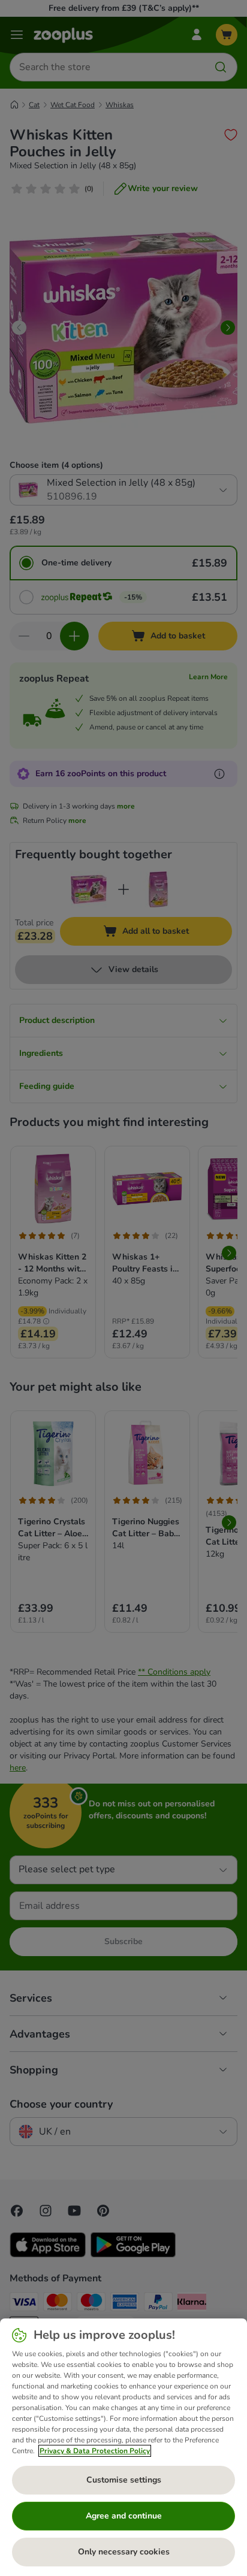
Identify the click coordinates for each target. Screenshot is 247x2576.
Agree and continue (124, 2516)
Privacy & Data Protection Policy (95, 2451)
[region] (123, 2447)
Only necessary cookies (124, 2552)
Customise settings (124, 2480)
